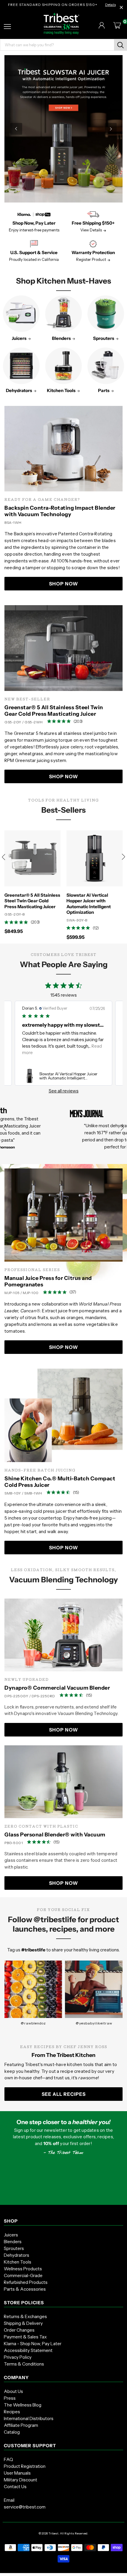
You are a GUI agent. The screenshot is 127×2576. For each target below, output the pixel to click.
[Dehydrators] (21, 366)
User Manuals (17, 2473)
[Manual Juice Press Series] (63, 1215)
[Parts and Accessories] (106, 366)
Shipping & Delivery (23, 2323)
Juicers (11, 2235)
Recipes (12, 2412)
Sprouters (14, 2248)
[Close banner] (121, 7)
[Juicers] (21, 314)
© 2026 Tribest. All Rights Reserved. (63, 2533)
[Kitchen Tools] (63, 366)
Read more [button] (33, 1052)
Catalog (12, 2432)
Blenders (13, 2242)
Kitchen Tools (18, 2262)
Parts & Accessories (25, 2289)
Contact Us (15, 2487)
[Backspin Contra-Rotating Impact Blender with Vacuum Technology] (63, 449)
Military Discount (21, 2480)
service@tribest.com (25, 2507)
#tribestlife (33, 1950)
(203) (78, 721)
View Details (91, 230)
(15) (76, 1492)
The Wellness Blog (23, 2405)
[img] (49, 721)
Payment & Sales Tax (25, 2337)
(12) (96, 928)
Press (10, 2398)
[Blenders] (63, 314)
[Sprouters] (106, 314)
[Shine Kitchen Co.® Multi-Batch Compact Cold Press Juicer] (63, 1415)
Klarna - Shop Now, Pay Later (33, 2344)
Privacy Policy (18, 2357)
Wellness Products (23, 2269)
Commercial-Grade (23, 2275)
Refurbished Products (26, 2282)
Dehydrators (17, 2255)
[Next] (111, 129)
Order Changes (19, 2330)
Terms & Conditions (24, 2364)
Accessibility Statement (28, 2350)
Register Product (91, 259)
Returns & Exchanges (25, 2316)
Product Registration (25, 2466)
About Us (13, 2391)
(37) (73, 1292)
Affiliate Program (21, 2425)
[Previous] (16, 129)
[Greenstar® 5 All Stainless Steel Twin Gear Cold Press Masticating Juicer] (63, 648)
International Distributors (29, 2418)
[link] (63, 1076)
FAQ (8, 2459)
